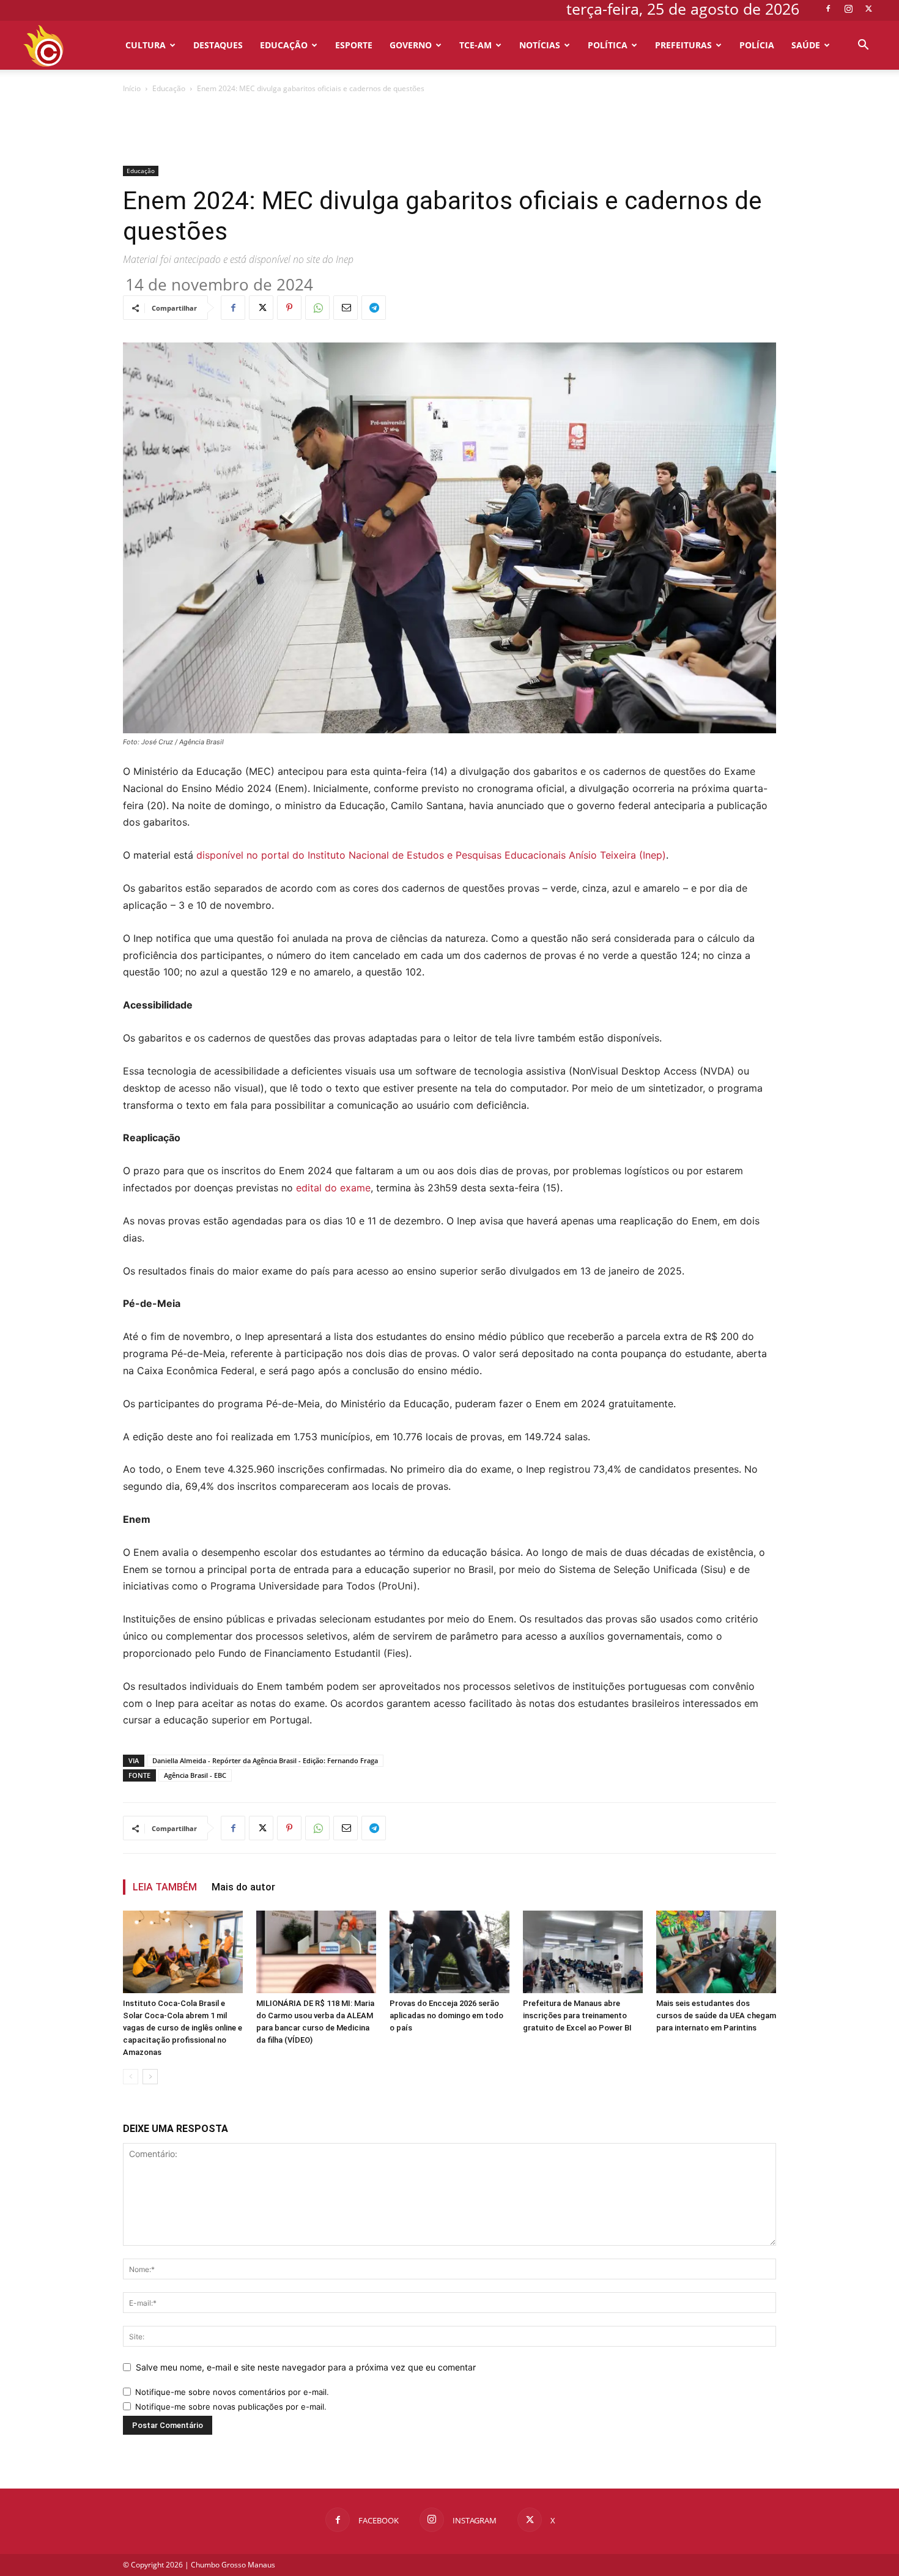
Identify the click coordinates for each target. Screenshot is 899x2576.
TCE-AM (475, 45)
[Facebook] (828, 9)
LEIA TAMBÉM (165, 1887)
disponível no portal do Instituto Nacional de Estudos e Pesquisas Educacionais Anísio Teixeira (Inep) (431, 855)
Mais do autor (243, 1887)
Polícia (757, 45)
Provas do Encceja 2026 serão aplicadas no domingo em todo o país (446, 2015)
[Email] (346, 308)
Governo (411, 45)
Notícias (540, 45)
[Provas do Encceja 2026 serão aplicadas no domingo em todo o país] (449, 1952)
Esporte (354, 45)
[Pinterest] (289, 308)
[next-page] (150, 2077)
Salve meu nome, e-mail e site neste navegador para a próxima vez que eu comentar (306, 2367)
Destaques (218, 45)
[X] (868, 9)
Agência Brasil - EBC (195, 1775)
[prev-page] (131, 2077)
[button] (863, 46)
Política (608, 45)
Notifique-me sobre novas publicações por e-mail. (231, 2407)
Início (132, 88)
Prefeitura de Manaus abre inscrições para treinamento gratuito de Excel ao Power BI (577, 2015)
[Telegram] (374, 308)
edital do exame (333, 1188)
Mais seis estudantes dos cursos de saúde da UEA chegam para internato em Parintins (716, 2015)
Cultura (146, 45)
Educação (284, 45)
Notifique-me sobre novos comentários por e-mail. (232, 2392)
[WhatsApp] (317, 308)
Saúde (806, 45)
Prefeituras (683, 45)
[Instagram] (848, 9)
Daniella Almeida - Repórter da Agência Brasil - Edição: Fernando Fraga (265, 1760)
